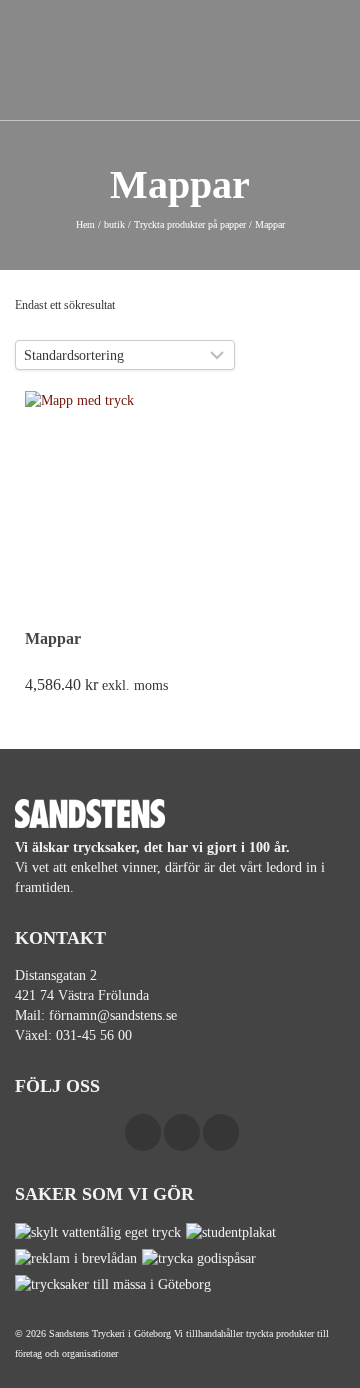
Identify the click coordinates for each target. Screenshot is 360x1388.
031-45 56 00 (94, 1035)
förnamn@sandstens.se (113, 1015)
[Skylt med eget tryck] (100, 1232)
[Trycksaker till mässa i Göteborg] (115, 1284)
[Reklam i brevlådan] (78, 1258)
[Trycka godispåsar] (201, 1258)
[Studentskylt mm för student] (233, 1232)
